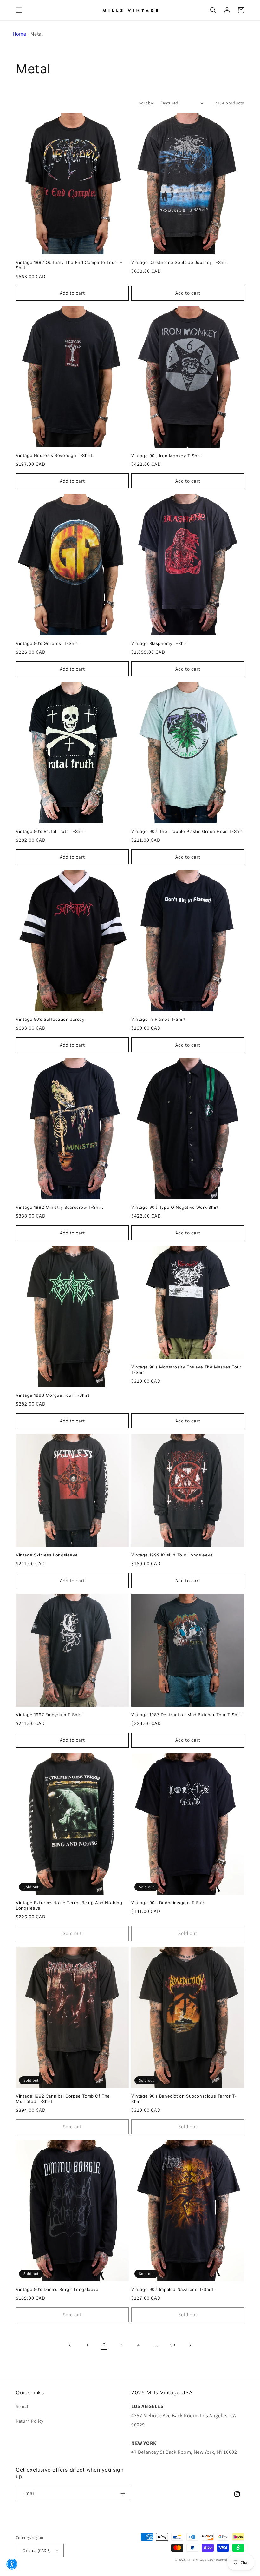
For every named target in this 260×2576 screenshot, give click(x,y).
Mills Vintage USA (200, 2560)
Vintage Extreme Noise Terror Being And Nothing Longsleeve (69, 1905)
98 (173, 2345)
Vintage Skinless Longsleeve (47, 1555)
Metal (37, 34)
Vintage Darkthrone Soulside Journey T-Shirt (180, 262)
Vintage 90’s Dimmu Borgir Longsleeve (57, 2289)
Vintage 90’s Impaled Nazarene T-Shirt (172, 2289)
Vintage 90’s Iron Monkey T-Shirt (167, 456)
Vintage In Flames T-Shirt (159, 1019)
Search (23, 2406)
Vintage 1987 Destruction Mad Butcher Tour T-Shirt (187, 1715)
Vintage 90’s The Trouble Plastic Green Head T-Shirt (188, 831)
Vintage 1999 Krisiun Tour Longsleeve (172, 1555)
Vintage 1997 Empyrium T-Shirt (49, 1715)
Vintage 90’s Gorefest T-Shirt (47, 643)
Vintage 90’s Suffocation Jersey (50, 1019)
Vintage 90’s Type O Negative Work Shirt (175, 1207)
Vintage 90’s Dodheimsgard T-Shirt (169, 1903)
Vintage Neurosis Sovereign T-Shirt (54, 455)
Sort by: (146, 103)
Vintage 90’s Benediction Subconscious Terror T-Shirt (184, 2099)
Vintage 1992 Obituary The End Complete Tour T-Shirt (69, 265)
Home (19, 34)
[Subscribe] (123, 2494)
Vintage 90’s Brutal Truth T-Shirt (51, 831)
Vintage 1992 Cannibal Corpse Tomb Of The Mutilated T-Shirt (63, 2099)
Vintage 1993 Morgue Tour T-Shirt (53, 1395)
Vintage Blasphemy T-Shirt (160, 643)
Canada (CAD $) (37, 2550)
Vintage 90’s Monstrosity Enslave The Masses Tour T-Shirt (186, 1370)
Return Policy (30, 2421)
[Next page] (190, 2345)
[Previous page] (70, 2345)
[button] (19, 10)
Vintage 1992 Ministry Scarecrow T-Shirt (59, 1207)
